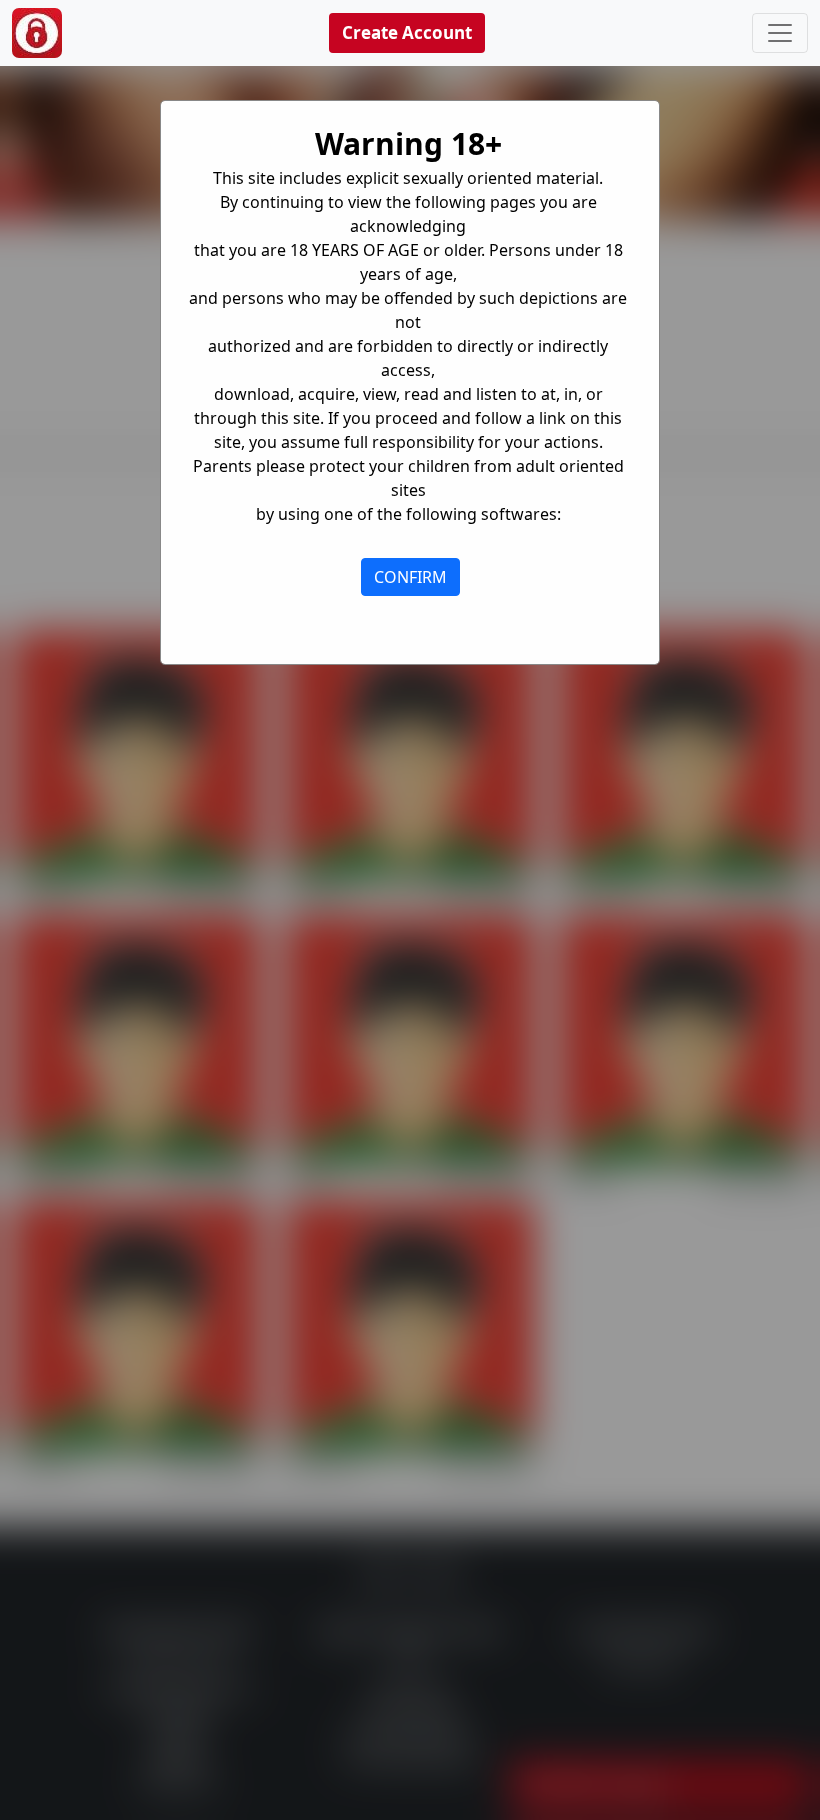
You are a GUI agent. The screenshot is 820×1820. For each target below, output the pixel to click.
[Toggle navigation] (780, 33)
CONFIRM (410, 577)
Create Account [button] (407, 32)
